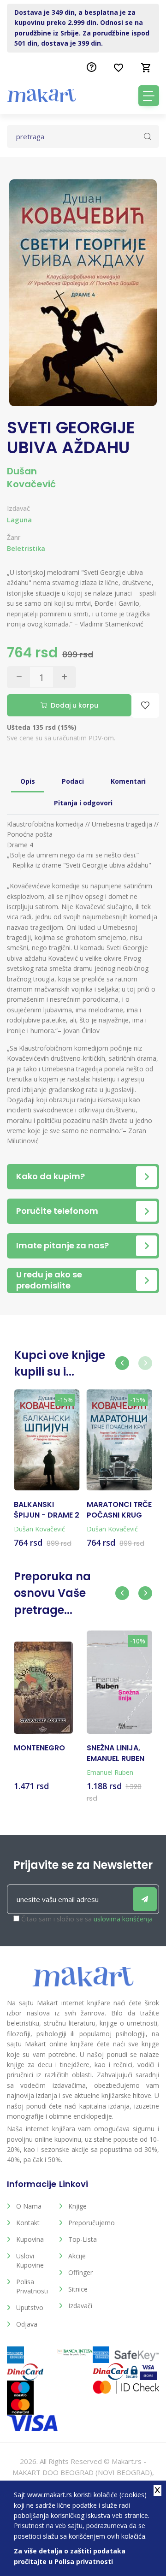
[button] (122, 1363)
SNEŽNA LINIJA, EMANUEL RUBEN (116, 1753)
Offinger (80, 2272)
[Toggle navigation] (149, 96)
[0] (146, 68)
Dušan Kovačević (31, 478)
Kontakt (28, 2223)
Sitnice (78, 2289)
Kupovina (30, 2239)
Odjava (27, 2324)
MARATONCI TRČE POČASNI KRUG (119, 1510)
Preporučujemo (87, 2223)
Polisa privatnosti (32, 2286)
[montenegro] (43, 1688)
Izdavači (80, 2306)
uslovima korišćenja (123, 1919)
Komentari (128, 781)
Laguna (19, 520)
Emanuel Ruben (110, 1772)
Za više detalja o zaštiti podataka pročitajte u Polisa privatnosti (70, 2556)
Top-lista (83, 2239)
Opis (28, 781)
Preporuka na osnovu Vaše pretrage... (52, 1593)
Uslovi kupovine (30, 2260)
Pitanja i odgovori (83, 803)
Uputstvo (30, 2307)
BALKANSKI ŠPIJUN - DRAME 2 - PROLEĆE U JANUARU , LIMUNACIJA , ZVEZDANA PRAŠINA (47, 1510)
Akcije (77, 2256)
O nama (29, 2206)
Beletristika (26, 548)
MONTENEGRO (39, 1748)
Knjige (77, 2206)
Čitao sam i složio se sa (87, 1919)
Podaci (73, 781)
